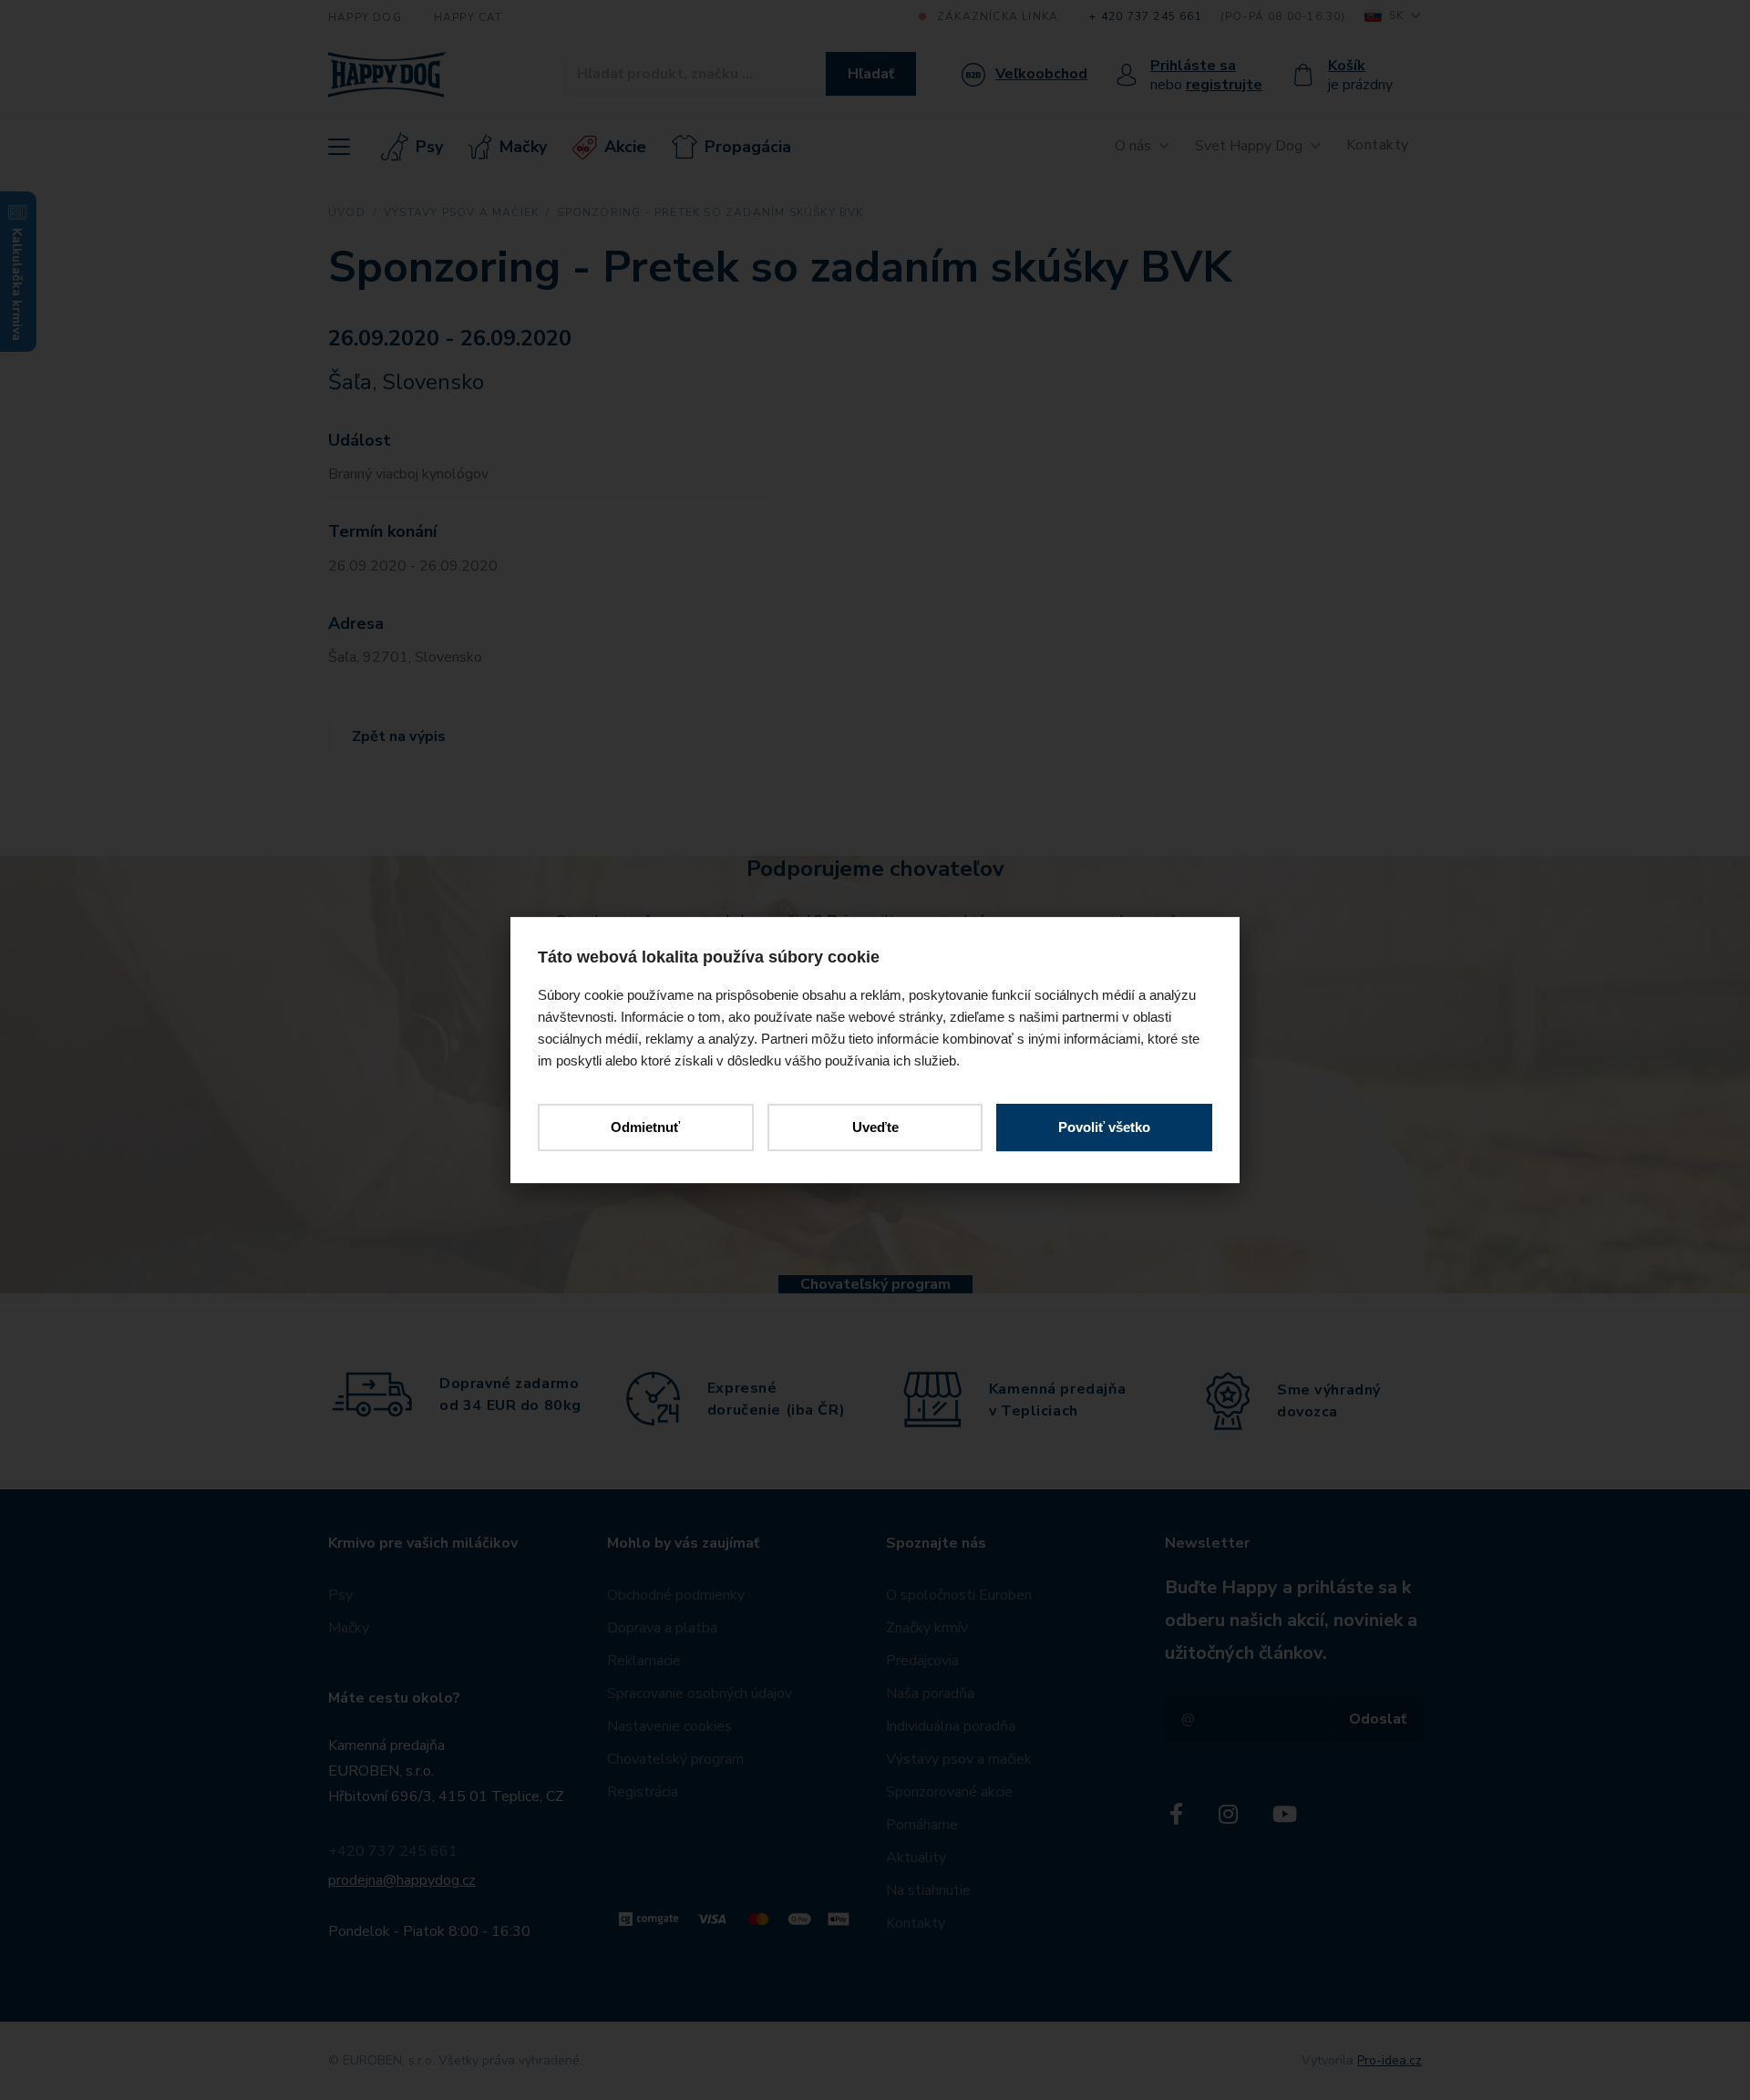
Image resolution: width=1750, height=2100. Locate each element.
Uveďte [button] (875, 1127)
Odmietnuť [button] (645, 1127)
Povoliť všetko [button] (1104, 1127)
